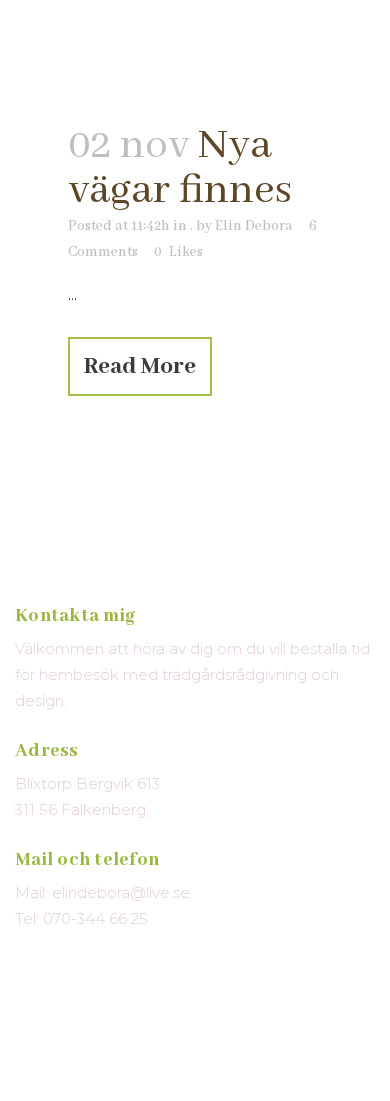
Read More (140, 366)
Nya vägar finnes (180, 168)
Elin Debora (254, 226)
